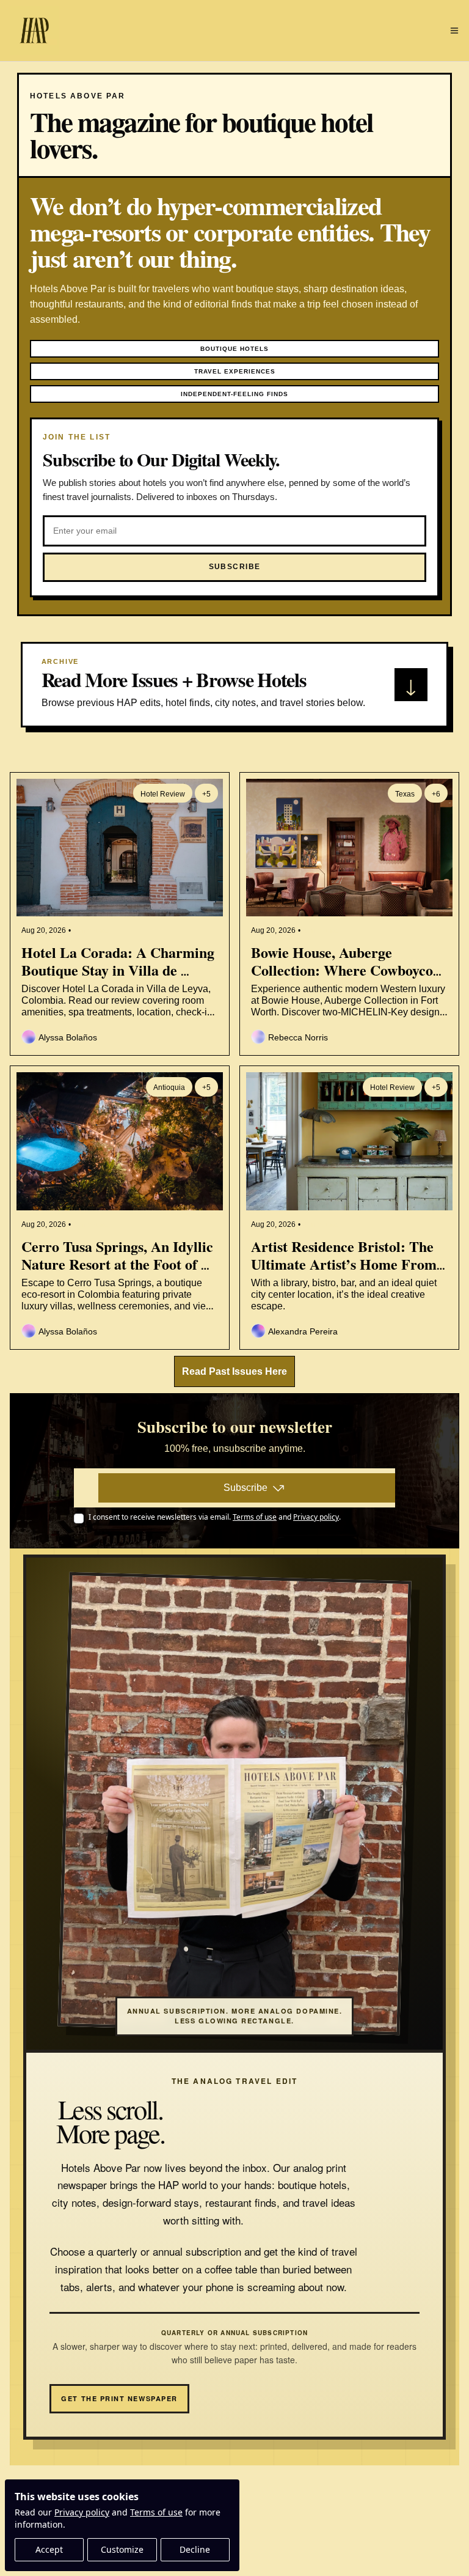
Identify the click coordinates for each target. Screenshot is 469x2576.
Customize (122, 2549)
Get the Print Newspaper (119, 2398)
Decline (195, 2549)
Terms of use (156, 2512)
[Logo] (34, 31)
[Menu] (454, 31)
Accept (49, 2549)
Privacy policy (82, 2512)
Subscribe (245, 1488)
